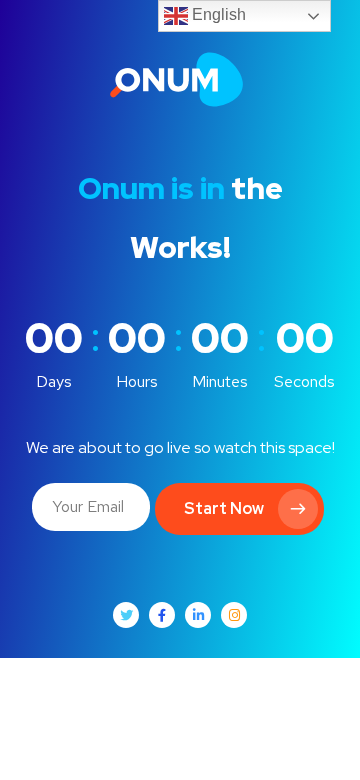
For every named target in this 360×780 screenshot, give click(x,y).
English (217, 14)
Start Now (224, 508)
